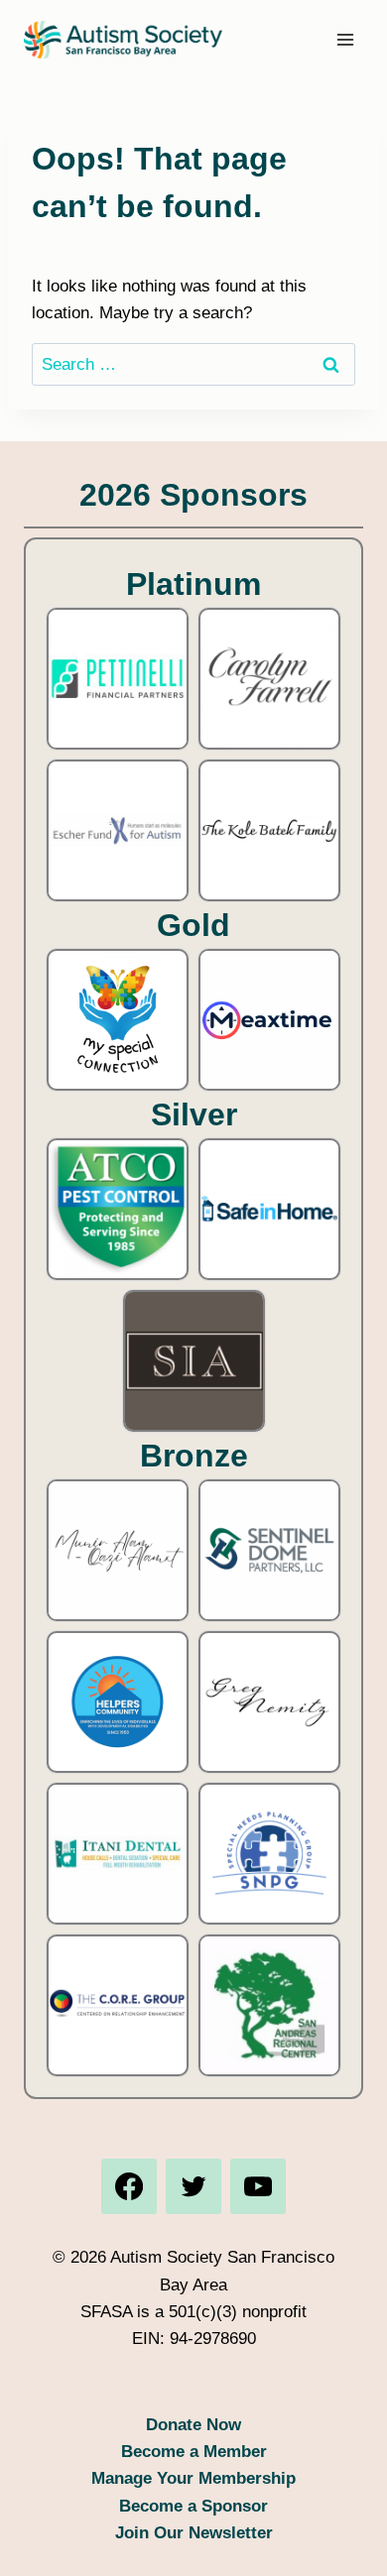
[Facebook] (129, 2186)
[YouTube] (258, 2186)
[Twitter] (193, 2186)
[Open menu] (345, 39)
